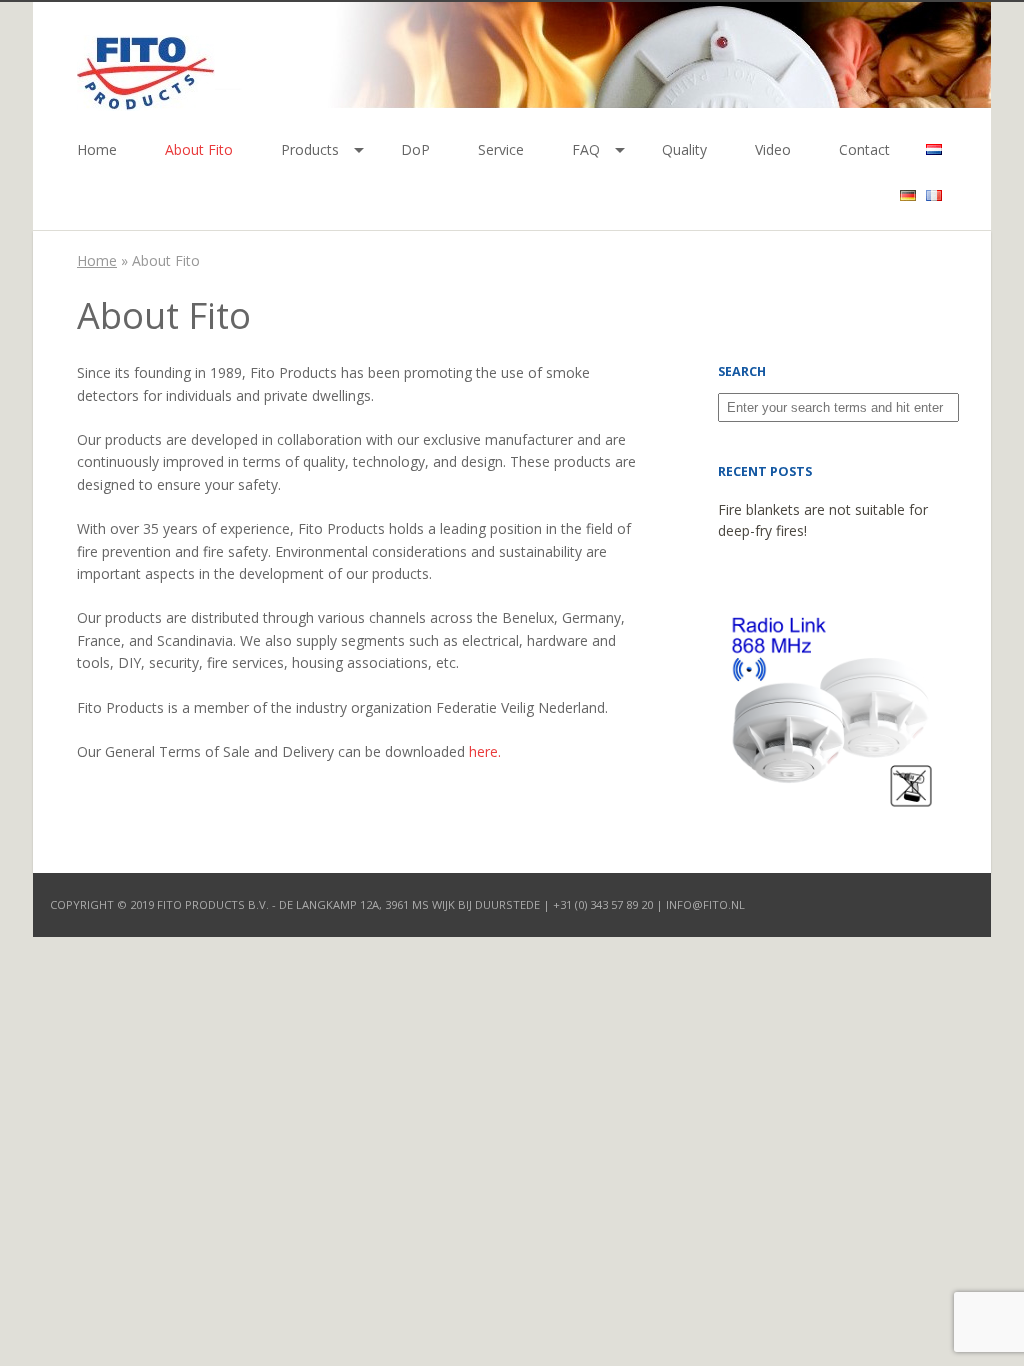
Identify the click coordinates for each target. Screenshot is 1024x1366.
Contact (864, 149)
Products (310, 149)
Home (97, 149)
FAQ (586, 149)
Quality (684, 149)
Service (501, 149)
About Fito (199, 149)
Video (773, 149)
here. (485, 751)
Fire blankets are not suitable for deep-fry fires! (823, 520)
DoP (415, 149)
